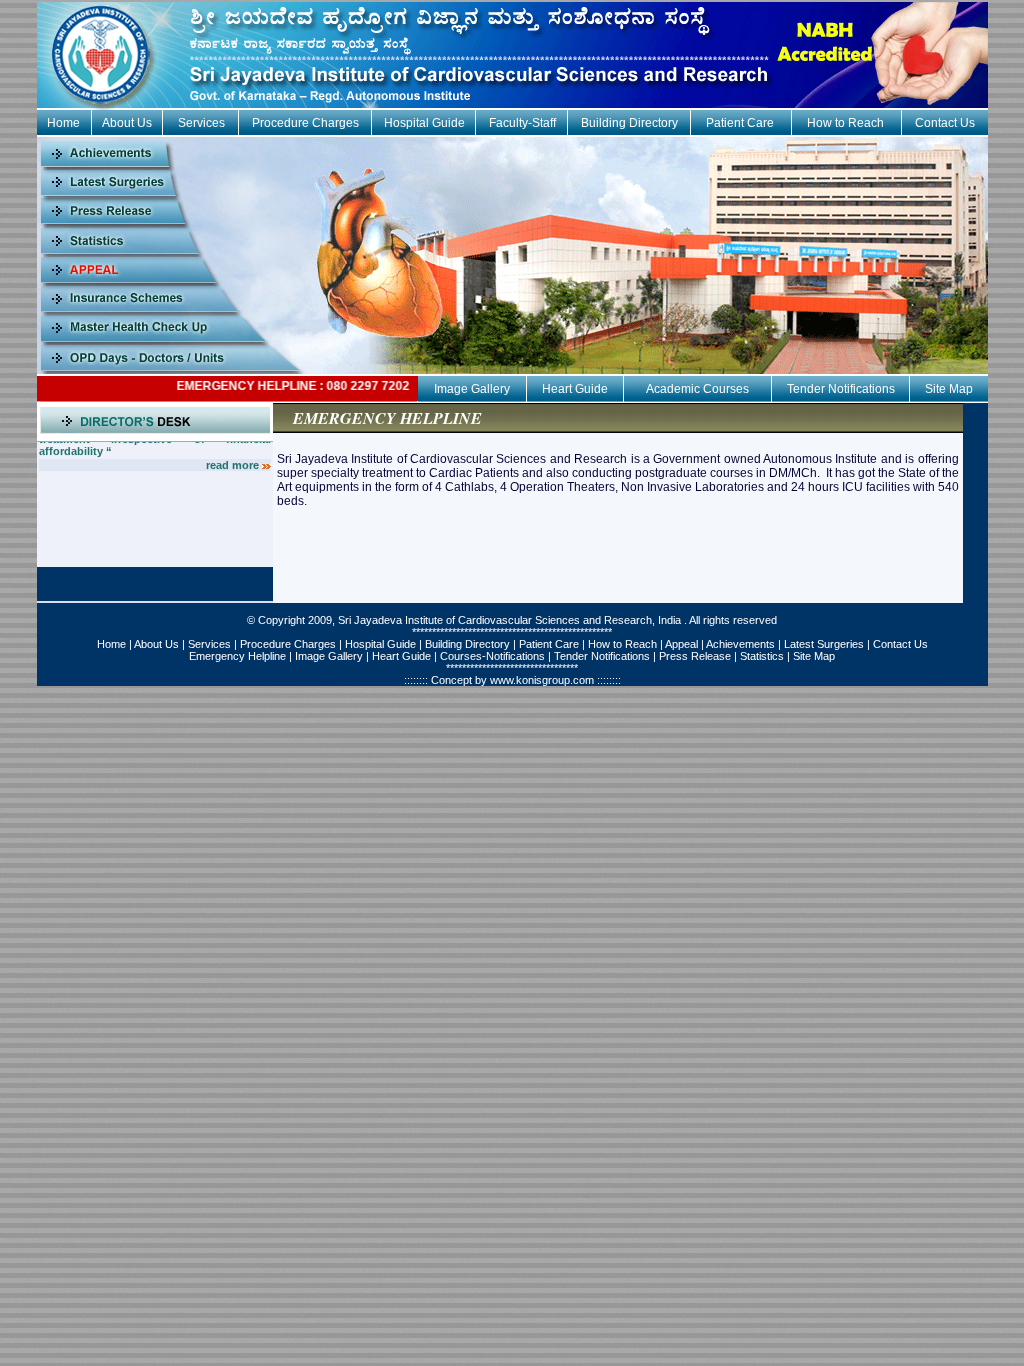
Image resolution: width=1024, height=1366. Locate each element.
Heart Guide (575, 389)
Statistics (762, 656)
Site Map (949, 389)
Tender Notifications (841, 389)
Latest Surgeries (824, 644)
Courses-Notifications (492, 656)
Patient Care (740, 123)
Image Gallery (472, 389)
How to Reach (845, 123)
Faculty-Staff (522, 123)
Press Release (695, 656)
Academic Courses (697, 389)
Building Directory (629, 123)
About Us (127, 123)
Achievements (740, 644)
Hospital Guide (424, 123)
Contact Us (945, 123)
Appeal (681, 644)
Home (63, 123)
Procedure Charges (305, 123)
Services (201, 123)
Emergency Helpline (237, 656)
